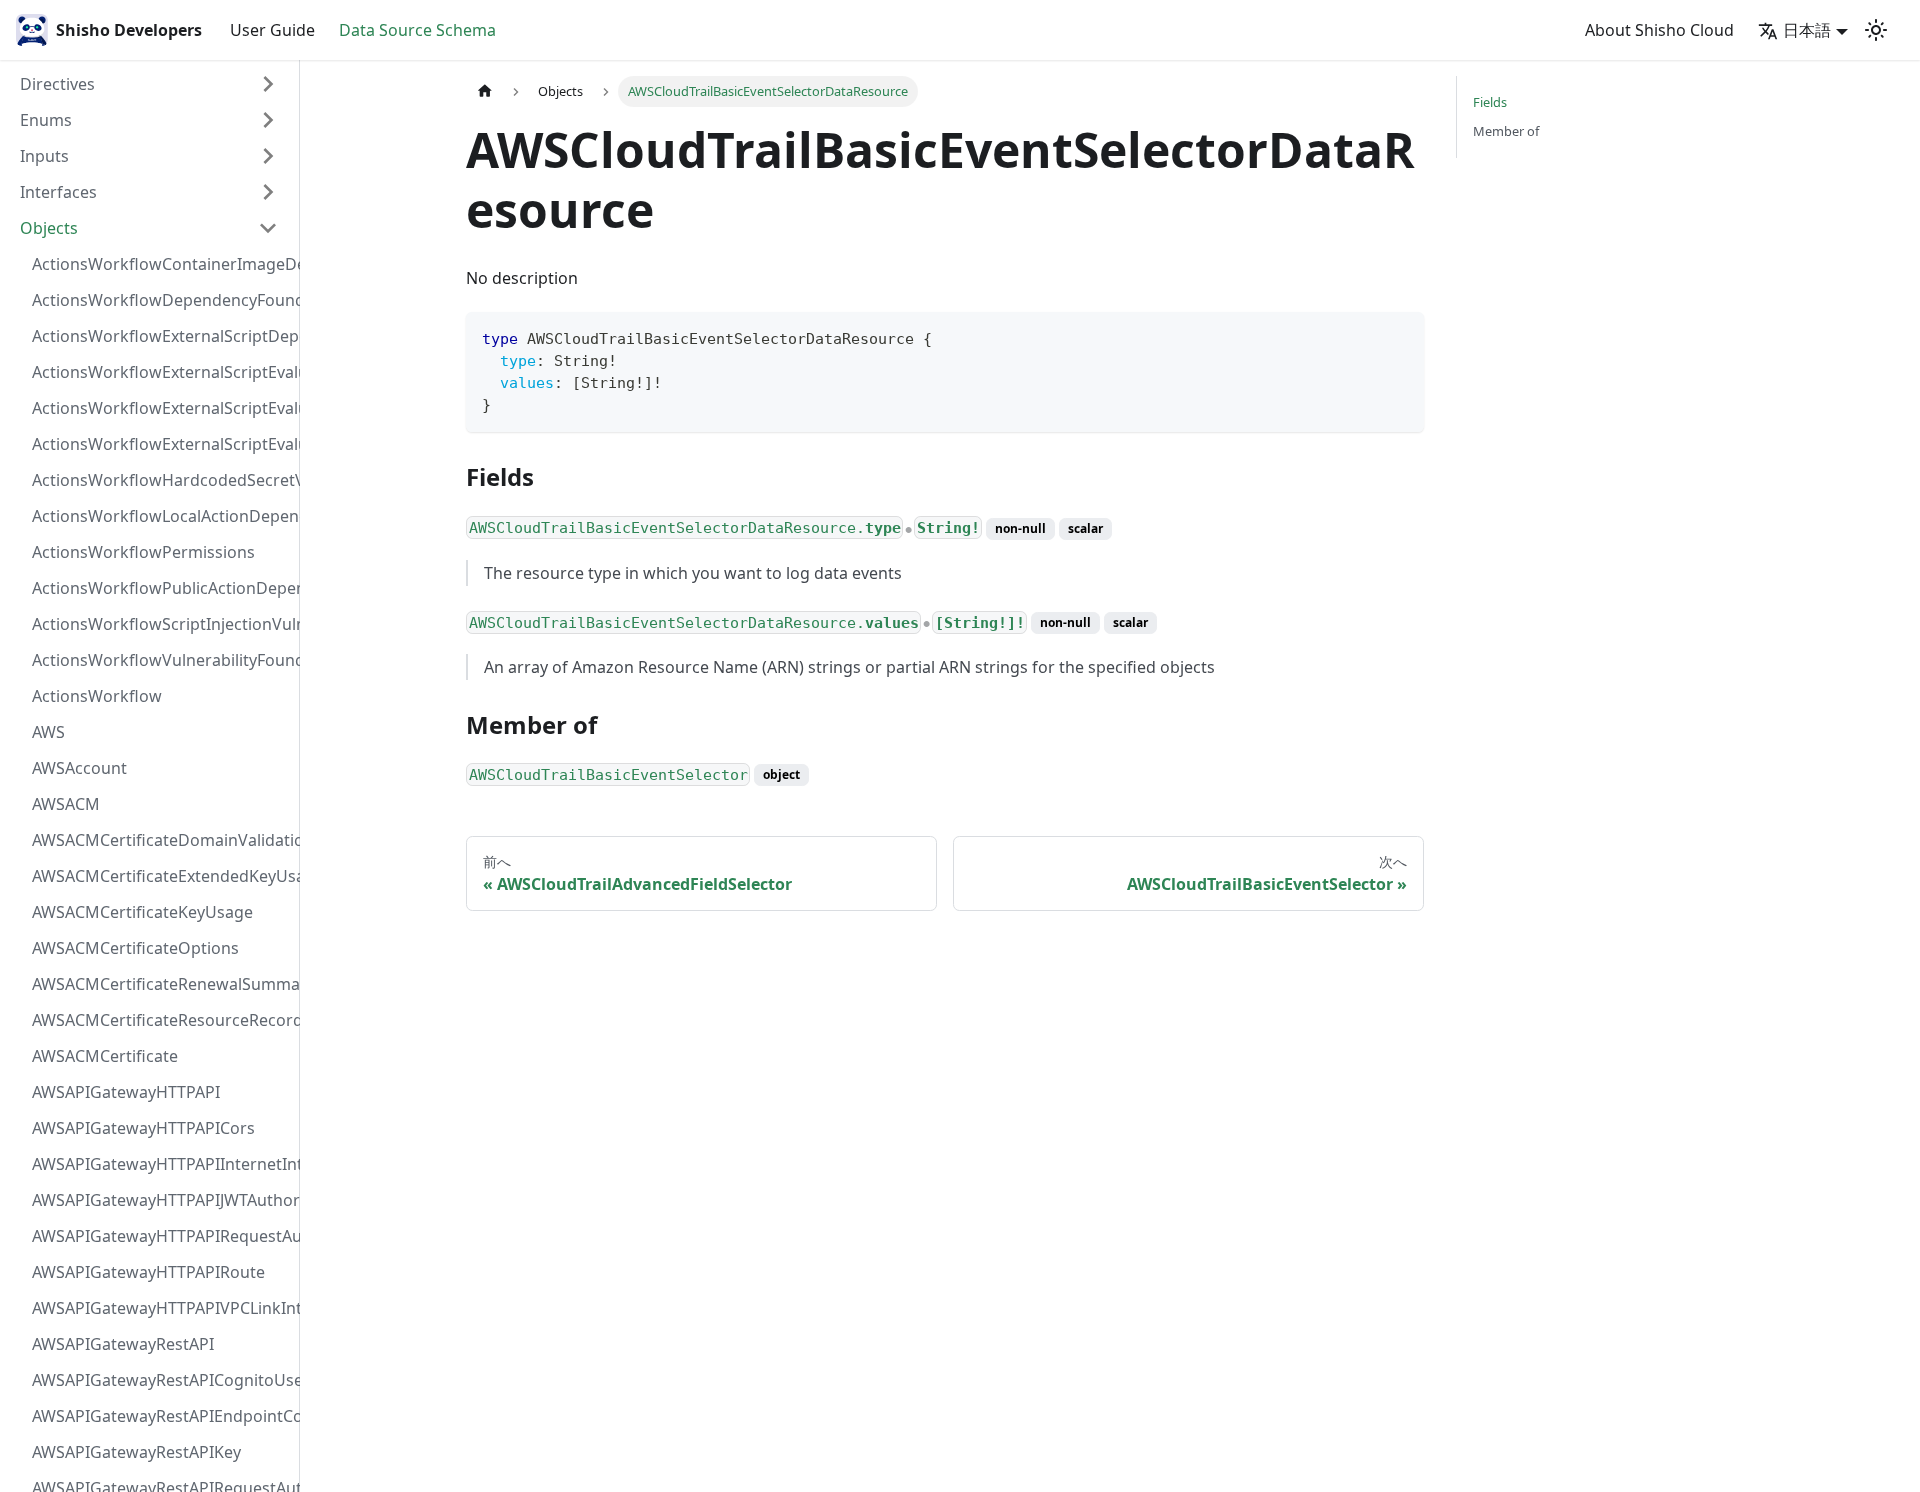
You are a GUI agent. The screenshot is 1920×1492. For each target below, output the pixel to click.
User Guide (272, 30)
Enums (46, 120)
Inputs (44, 156)
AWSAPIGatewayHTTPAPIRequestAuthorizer (161, 1236)
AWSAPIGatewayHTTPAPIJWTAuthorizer (161, 1200)
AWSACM (66, 804)
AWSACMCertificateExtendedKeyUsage (161, 876)
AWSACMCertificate (105, 1056)
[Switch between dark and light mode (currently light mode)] (1876, 30)
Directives (57, 84)
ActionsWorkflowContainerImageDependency (161, 264)
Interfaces (58, 192)
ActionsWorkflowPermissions (143, 552)
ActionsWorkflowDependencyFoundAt (161, 300)
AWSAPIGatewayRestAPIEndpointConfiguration (161, 1416)
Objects (49, 228)
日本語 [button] (1807, 30)
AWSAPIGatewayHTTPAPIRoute (148, 1272)
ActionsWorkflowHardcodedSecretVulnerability (161, 480)
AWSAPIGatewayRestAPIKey (136, 1452)
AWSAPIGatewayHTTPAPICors (143, 1128)
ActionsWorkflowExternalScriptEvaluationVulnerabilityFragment (161, 372)
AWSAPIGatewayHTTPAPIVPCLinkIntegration (161, 1308)
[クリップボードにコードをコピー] (1399, 336)
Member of (1506, 131)
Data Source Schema (417, 30)
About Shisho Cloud (1659, 30)
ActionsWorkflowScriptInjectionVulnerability (161, 624)
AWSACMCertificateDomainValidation (161, 840)
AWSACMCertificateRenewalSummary (161, 984)
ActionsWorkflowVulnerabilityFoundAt (161, 660)
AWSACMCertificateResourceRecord (161, 1020)
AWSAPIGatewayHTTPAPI (126, 1092)
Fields (1490, 102)
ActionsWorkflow (97, 696)
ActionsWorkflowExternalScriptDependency (161, 336)
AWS (48, 732)
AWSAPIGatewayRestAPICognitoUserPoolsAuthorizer (161, 1380)
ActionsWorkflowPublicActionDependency (161, 588)
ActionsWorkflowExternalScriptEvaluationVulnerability (161, 444)
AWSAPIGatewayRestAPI (123, 1344)
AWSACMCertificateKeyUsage (142, 912)
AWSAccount (79, 768)
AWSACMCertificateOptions (135, 948)
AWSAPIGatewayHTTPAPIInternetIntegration (161, 1164)
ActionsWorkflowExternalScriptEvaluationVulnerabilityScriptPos (161, 408)
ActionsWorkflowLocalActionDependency (161, 516)
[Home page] (485, 91)
